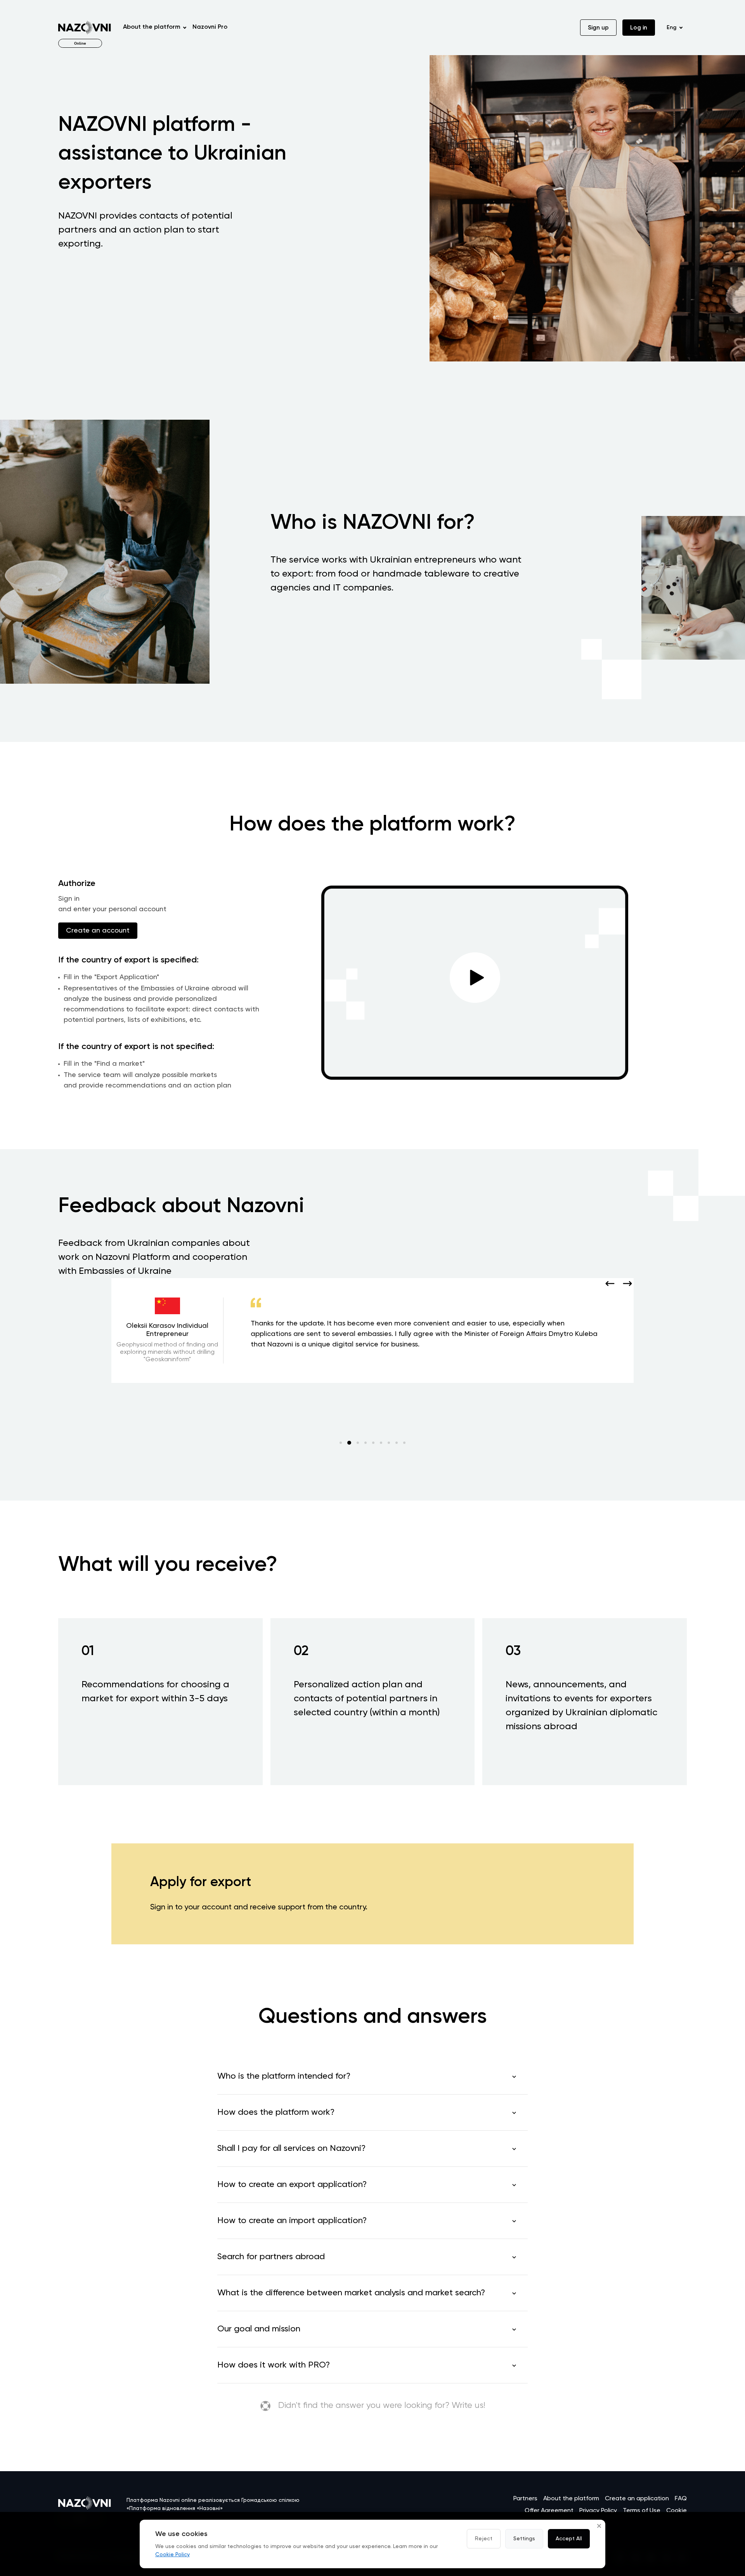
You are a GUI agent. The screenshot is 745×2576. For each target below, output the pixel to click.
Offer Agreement (549, 2511)
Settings (524, 2539)
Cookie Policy (172, 2555)
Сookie (677, 2511)
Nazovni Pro (210, 27)
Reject (484, 2539)
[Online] (85, 28)
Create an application (637, 2499)
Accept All (569, 2539)
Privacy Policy (598, 2511)
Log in (639, 28)
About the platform (571, 2499)
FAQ (681, 2499)
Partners (525, 2499)
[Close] (599, 2526)
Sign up (598, 28)
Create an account (98, 931)
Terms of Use (642, 2511)
